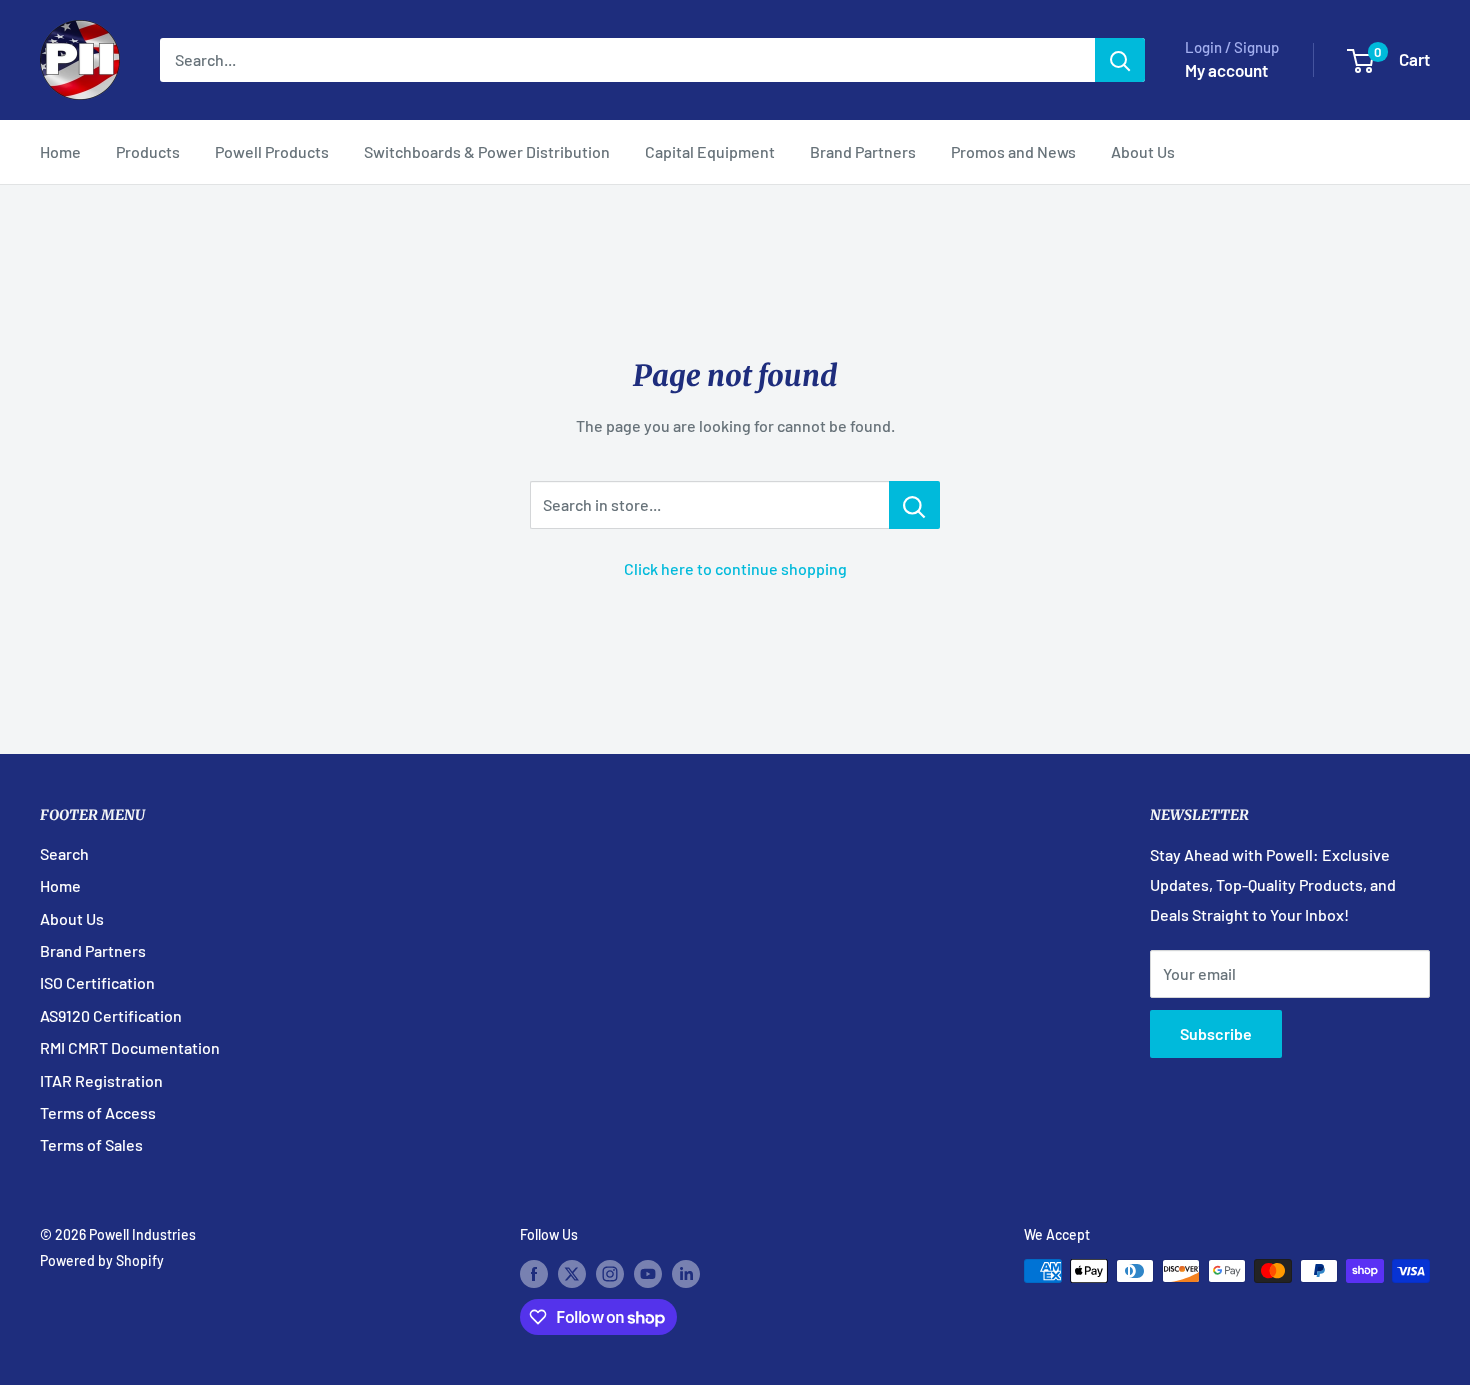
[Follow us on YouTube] (648, 1273)
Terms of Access (98, 1112)
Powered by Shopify (102, 1260)
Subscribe (1216, 1033)
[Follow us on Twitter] (572, 1273)
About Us (1143, 151)
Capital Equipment (710, 151)
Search (64, 853)
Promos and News (1013, 151)
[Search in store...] (914, 505)
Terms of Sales (91, 1144)
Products (148, 151)
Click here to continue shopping (735, 568)
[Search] (1120, 60)
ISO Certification (97, 982)
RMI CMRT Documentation (130, 1047)
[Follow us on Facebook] (534, 1273)
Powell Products (272, 151)
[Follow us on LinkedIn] (686, 1273)
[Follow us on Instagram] (610, 1273)
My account (1226, 70)
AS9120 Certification (111, 1015)
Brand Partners (863, 151)
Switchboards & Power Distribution (487, 151)
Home (60, 151)
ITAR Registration (101, 1080)
